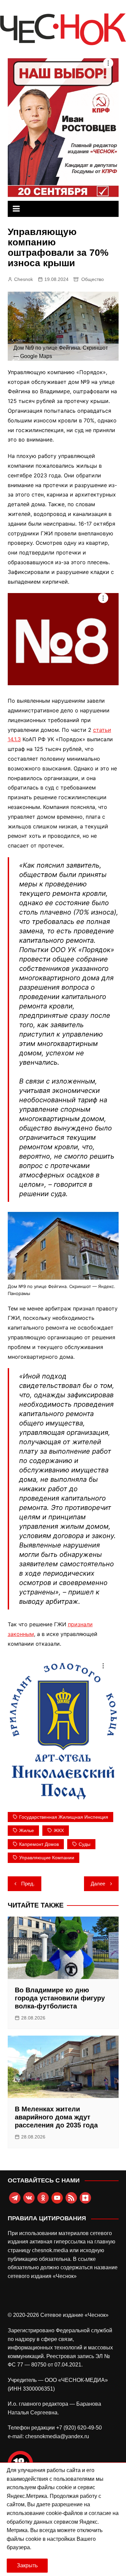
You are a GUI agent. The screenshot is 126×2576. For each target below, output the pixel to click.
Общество (93, 279)
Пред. (28, 1884)
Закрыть (27, 2565)
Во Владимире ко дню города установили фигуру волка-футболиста (60, 1998)
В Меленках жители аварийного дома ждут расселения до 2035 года (56, 2117)
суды (85, 1844)
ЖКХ (59, 1830)
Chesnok (24, 279)
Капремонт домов (39, 1844)
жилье (27, 1830)
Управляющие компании (47, 1858)
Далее (98, 1884)
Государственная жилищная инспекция (64, 1817)
